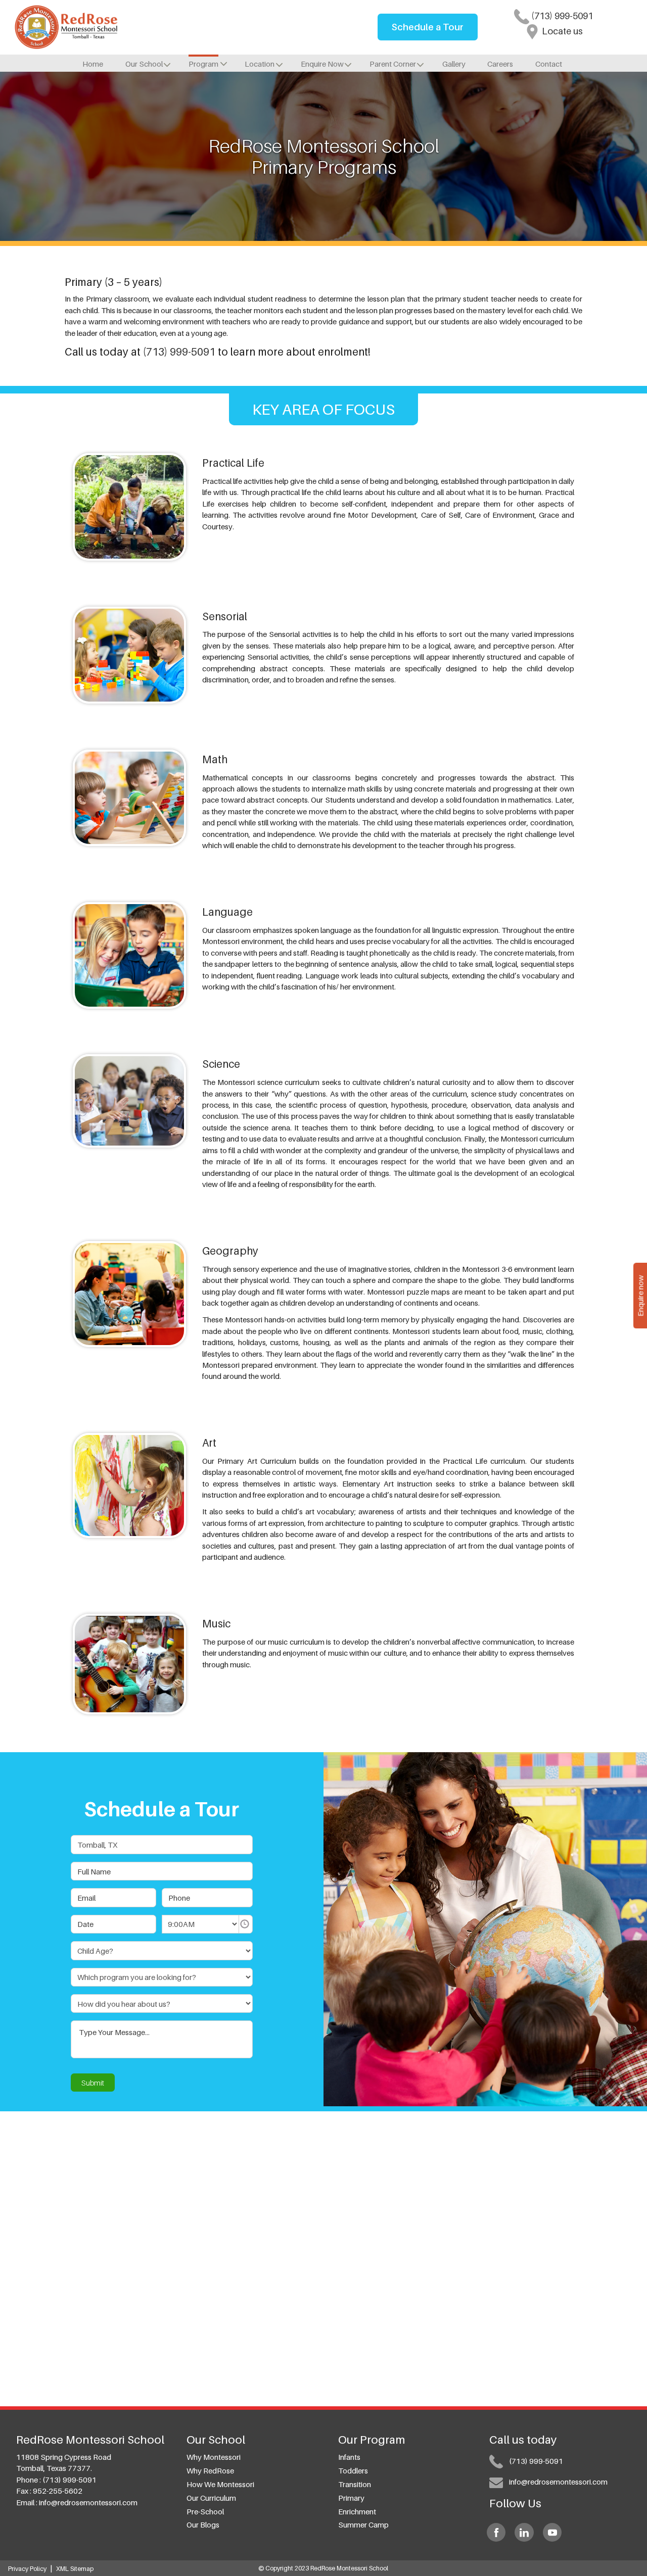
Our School (144, 64)
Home (93, 64)
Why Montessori (214, 2457)
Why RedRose (210, 2470)
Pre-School (205, 2511)
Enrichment (357, 2511)
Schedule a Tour (428, 27)
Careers (500, 64)
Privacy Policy (27, 2569)
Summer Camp (363, 2524)
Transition (355, 2484)
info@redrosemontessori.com (88, 2502)
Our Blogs (203, 2524)
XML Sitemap (75, 2569)
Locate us (561, 31)
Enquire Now (322, 64)
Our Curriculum (211, 2498)
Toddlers (353, 2470)
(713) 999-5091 (561, 16)
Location (260, 64)
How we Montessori (220, 2484)
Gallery (454, 64)
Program (203, 64)
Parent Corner (393, 64)
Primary (351, 2498)
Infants (349, 2457)
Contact (549, 64)
